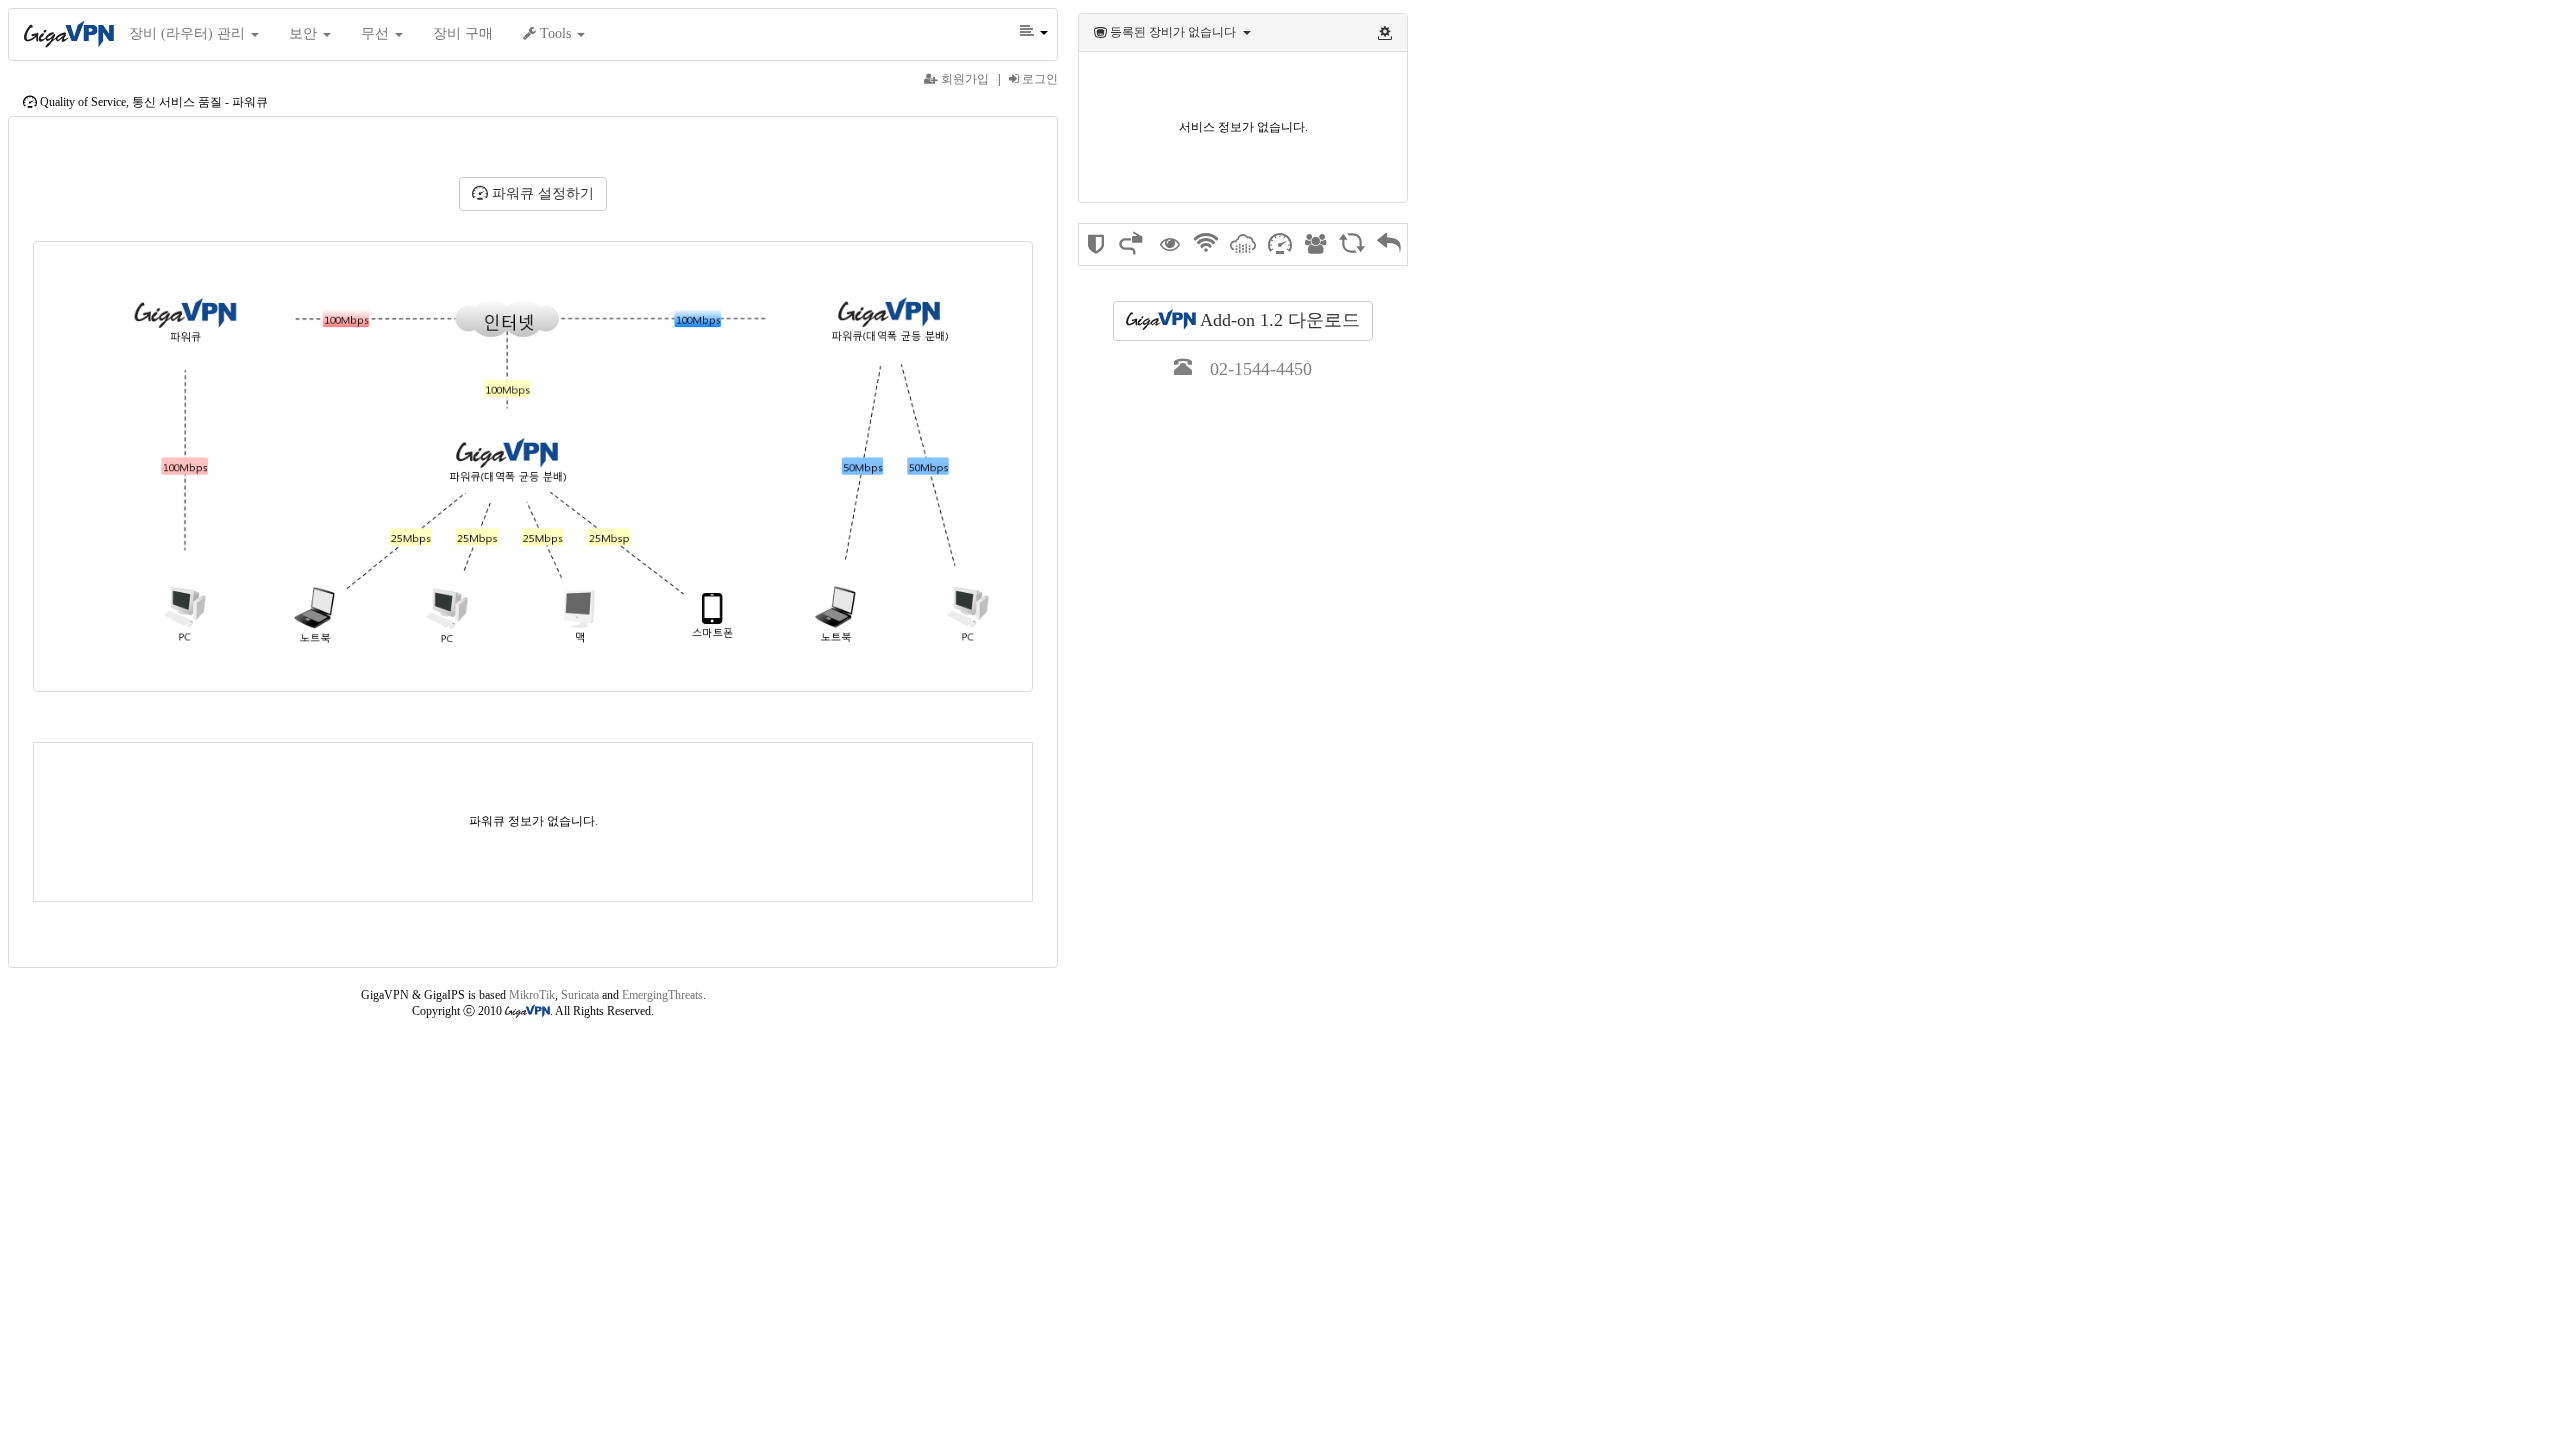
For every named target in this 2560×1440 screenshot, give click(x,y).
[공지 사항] (1315, 247)
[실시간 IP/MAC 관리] (1132, 252)
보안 (305, 33)
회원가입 (963, 79)
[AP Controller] (1206, 252)
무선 (377, 33)
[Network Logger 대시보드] (1170, 247)
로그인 (1038, 79)
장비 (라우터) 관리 (189, 33)
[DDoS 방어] (1243, 252)
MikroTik (532, 995)
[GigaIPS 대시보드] (1096, 248)
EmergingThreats (662, 995)
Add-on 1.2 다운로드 (1278, 320)
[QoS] (1280, 249)
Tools (555, 33)
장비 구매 (463, 33)
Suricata (580, 995)
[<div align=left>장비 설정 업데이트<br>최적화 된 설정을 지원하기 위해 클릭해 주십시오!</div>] (1385, 32)
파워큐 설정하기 (541, 193)
